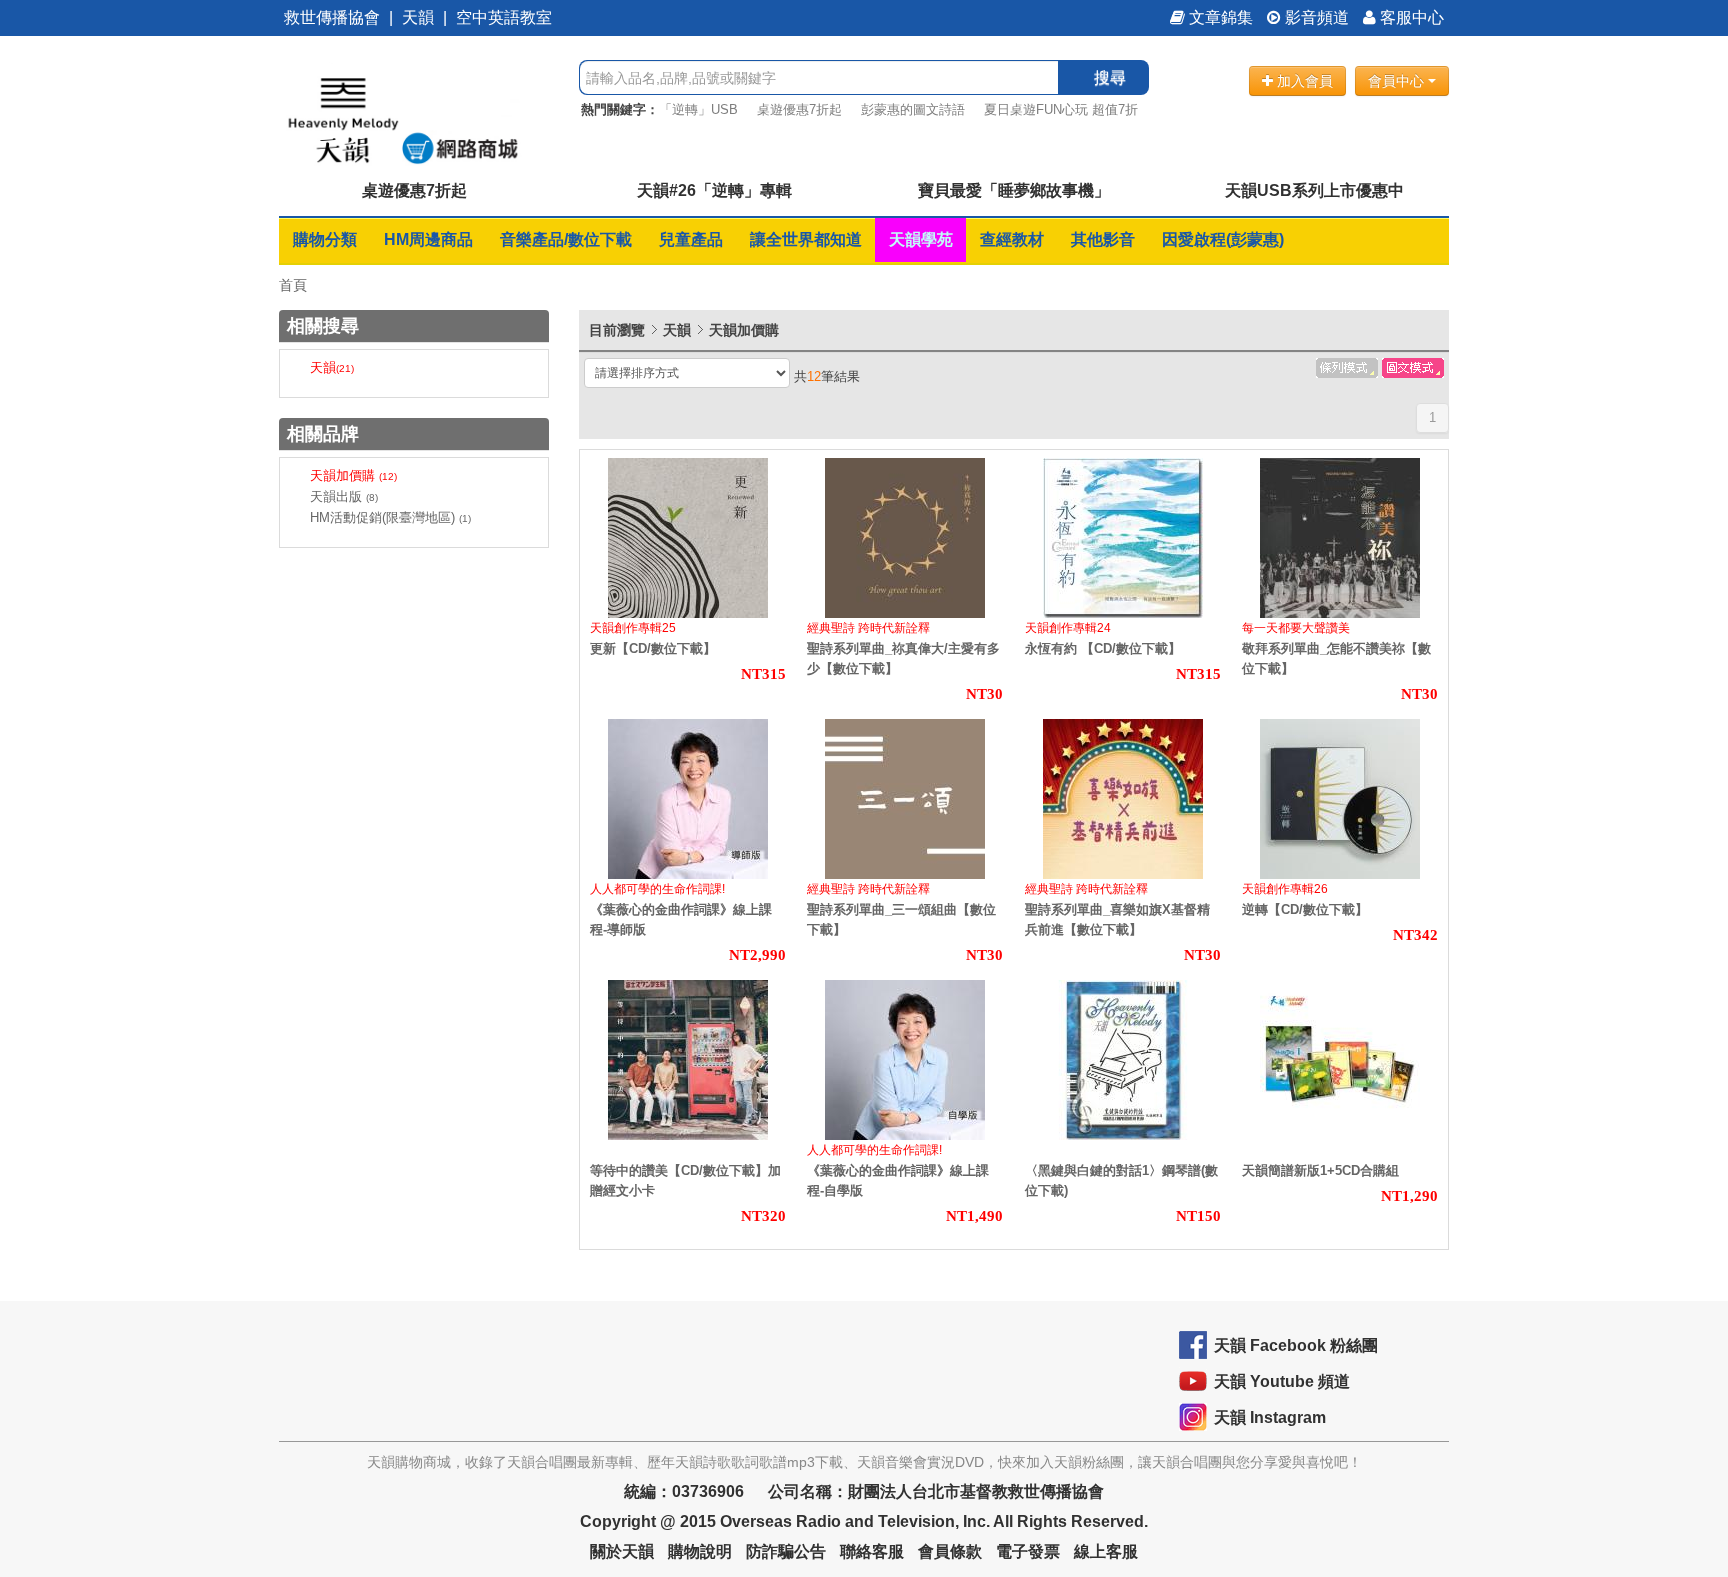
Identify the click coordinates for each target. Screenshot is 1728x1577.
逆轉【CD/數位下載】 (1305, 909)
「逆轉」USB (698, 109)
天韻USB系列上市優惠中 (1314, 190)
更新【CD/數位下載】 (653, 648)
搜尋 (1110, 77)
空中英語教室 (504, 17)
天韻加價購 (353, 475)
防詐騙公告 (786, 1551)
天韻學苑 (921, 239)
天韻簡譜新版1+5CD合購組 (1320, 1170)
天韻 (418, 17)
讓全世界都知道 (806, 239)
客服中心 (1410, 17)
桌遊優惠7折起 (799, 109)
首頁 (293, 285)
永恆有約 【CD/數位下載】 (1103, 648)
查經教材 (1012, 239)
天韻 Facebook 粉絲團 (1296, 1345)
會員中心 (1398, 81)
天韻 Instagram (1270, 1417)
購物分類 (325, 239)
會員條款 (950, 1551)
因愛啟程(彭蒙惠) (1223, 239)
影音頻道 (1315, 17)
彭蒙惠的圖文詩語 (913, 109)
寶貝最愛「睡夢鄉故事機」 (1014, 190)
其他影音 (1103, 239)
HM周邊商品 (428, 239)
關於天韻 (622, 1551)
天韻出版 (344, 496)
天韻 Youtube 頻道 (1282, 1381)
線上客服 (1106, 1551)
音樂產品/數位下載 (566, 239)
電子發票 (1028, 1551)
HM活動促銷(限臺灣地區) (390, 517)
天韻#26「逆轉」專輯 (714, 190)
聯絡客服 (872, 1551)
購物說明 (700, 1551)
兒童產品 (691, 239)
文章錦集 (1219, 17)
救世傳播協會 (332, 17)
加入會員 (1303, 81)
